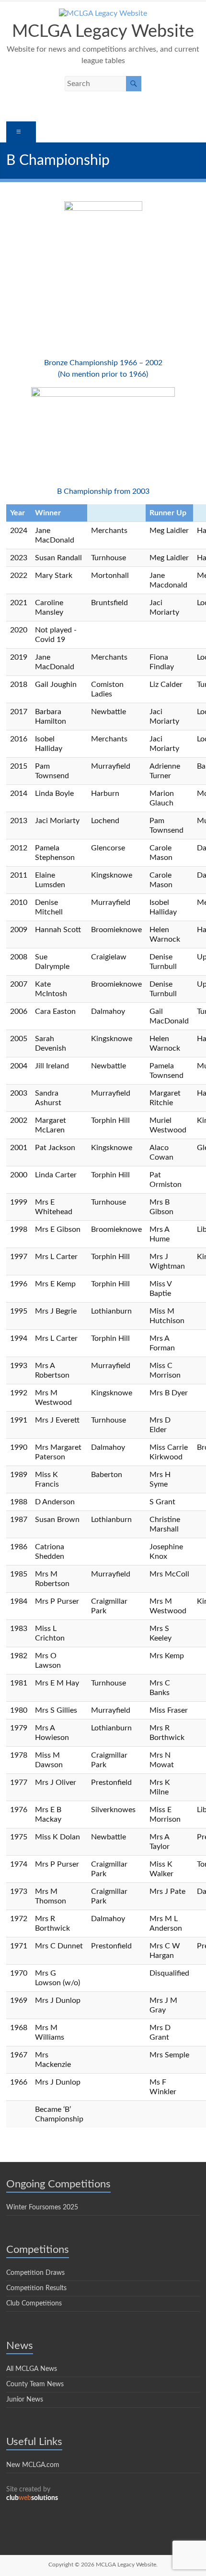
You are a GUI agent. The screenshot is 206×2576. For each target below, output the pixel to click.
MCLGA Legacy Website (103, 32)
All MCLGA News (32, 2369)
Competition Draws (35, 2273)
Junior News (25, 2400)
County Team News (35, 2384)
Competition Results (36, 2288)
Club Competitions (34, 2304)
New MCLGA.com (33, 2465)
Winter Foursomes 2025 (42, 2207)
